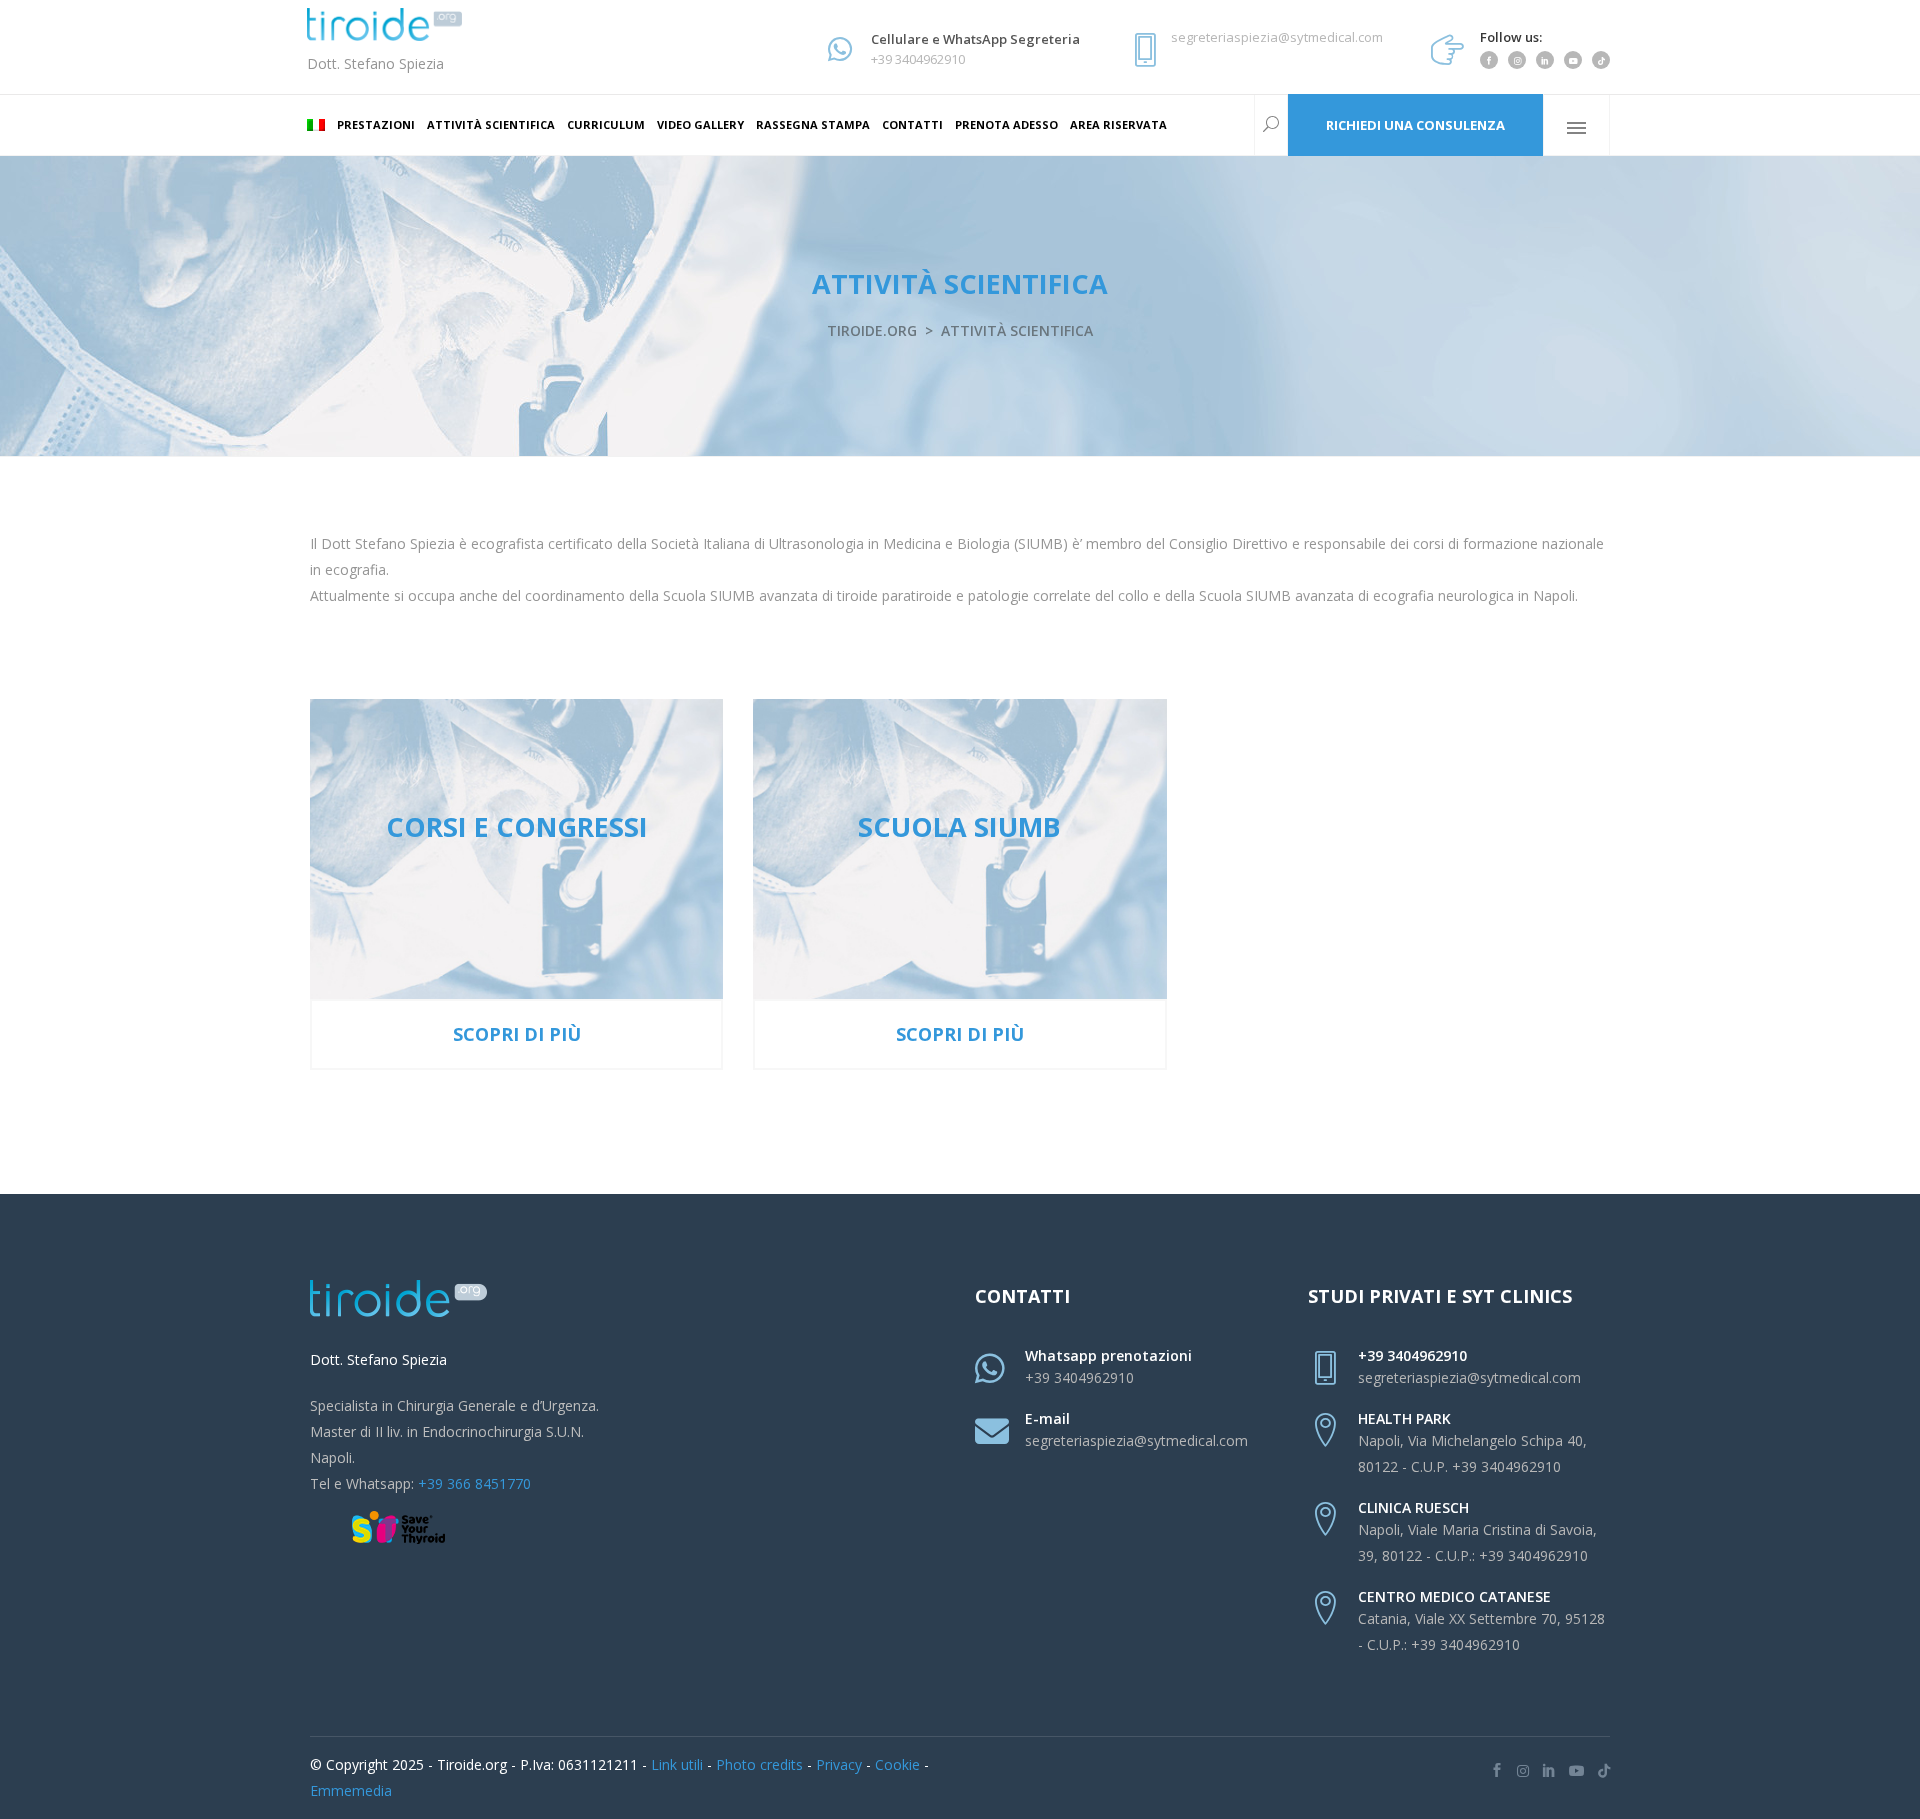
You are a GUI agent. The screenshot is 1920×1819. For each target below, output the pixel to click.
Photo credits (759, 1764)
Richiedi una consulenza (1415, 125)
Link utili (677, 1764)
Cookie (897, 1764)
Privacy (839, 1764)
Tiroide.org (872, 330)
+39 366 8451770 (474, 1483)
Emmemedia (351, 1790)
